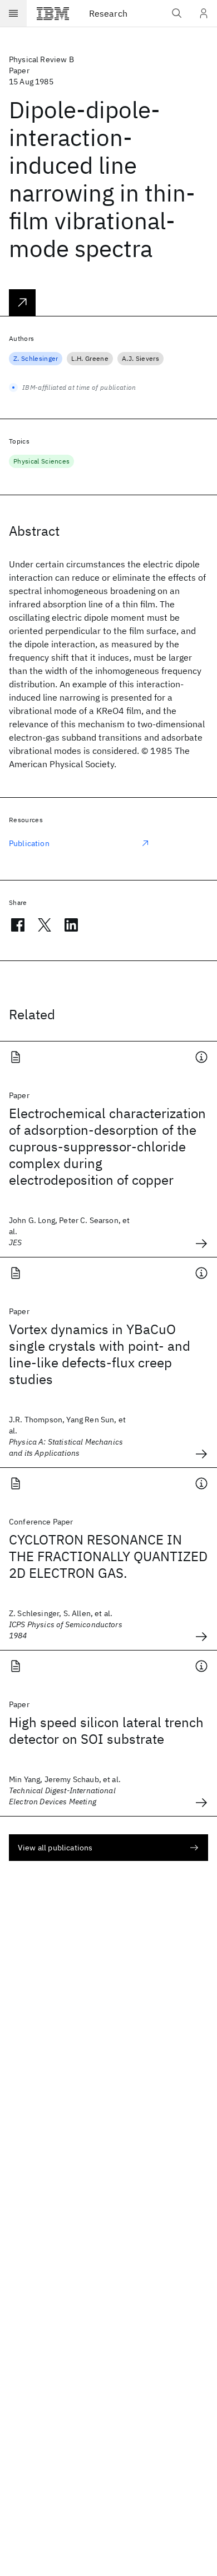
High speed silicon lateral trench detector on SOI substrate (106, 1730)
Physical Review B (41, 59)
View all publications (55, 1848)
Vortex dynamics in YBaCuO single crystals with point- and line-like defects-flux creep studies (100, 1354)
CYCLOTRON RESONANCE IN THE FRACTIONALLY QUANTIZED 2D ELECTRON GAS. (108, 1556)
